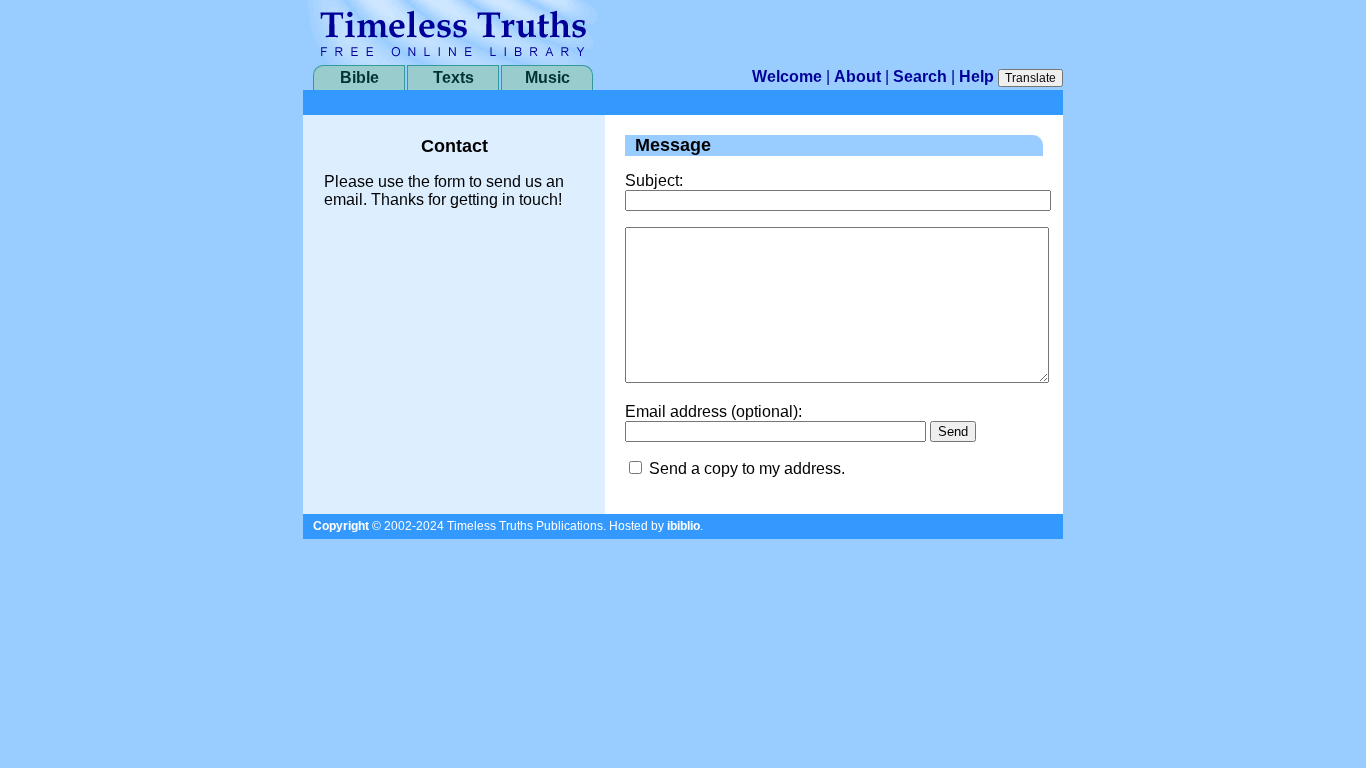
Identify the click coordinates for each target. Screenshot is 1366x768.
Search (920, 76)
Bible (359, 77)
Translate (1030, 78)
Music (547, 77)
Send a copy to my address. (747, 468)
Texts (453, 77)
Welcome (787, 76)
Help (976, 76)
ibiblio (683, 526)
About (857, 76)
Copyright (341, 526)
